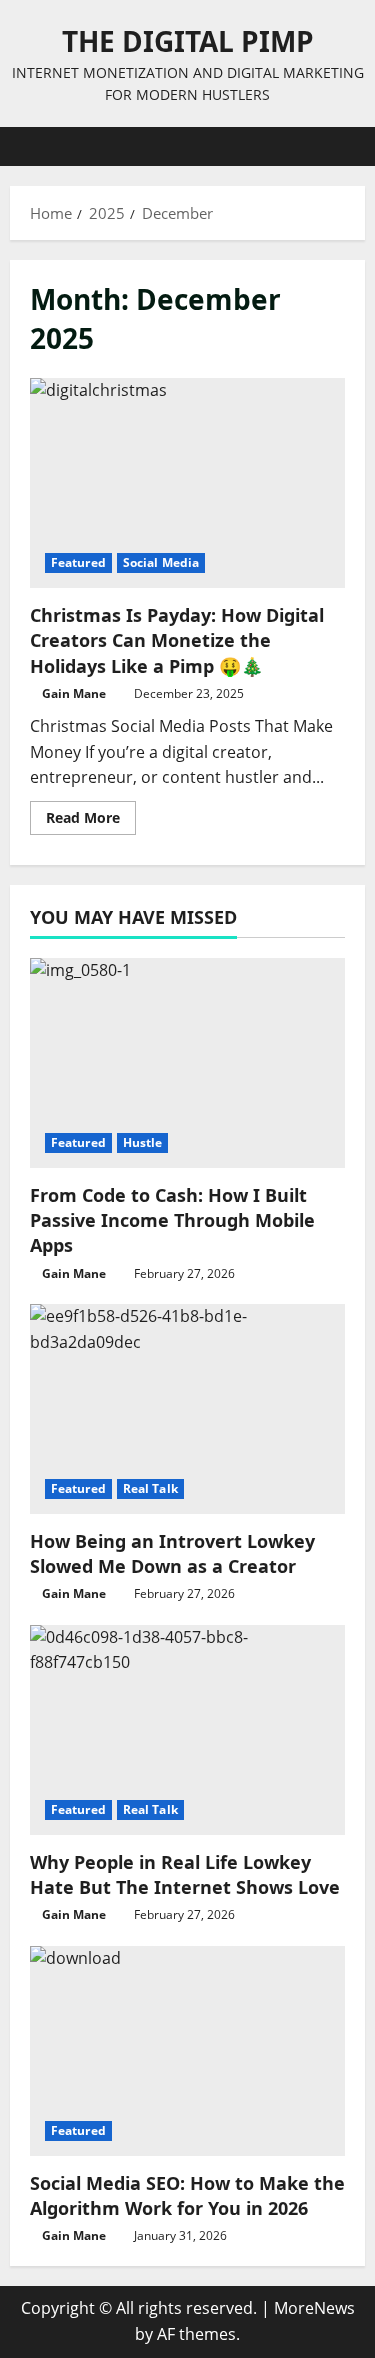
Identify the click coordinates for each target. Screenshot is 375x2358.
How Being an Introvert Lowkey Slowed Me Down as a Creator (172, 1553)
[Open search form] (340, 146)
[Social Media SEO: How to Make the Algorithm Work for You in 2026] (187, 2051)
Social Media (161, 562)
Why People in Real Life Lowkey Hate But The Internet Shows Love (185, 1874)
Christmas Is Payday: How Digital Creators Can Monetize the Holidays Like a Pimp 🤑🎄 (187, 483)
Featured (78, 562)
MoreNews (314, 2308)
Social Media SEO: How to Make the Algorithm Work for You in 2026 (187, 2195)
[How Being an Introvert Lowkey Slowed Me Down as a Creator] (187, 1409)
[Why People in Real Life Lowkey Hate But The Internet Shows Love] (187, 1730)
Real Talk (150, 1488)
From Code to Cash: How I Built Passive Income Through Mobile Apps (172, 1220)
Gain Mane (74, 693)
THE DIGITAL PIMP (188, 41)
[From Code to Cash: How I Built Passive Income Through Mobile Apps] (187, 1063)
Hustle (143, 1142)
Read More (91, 821)
